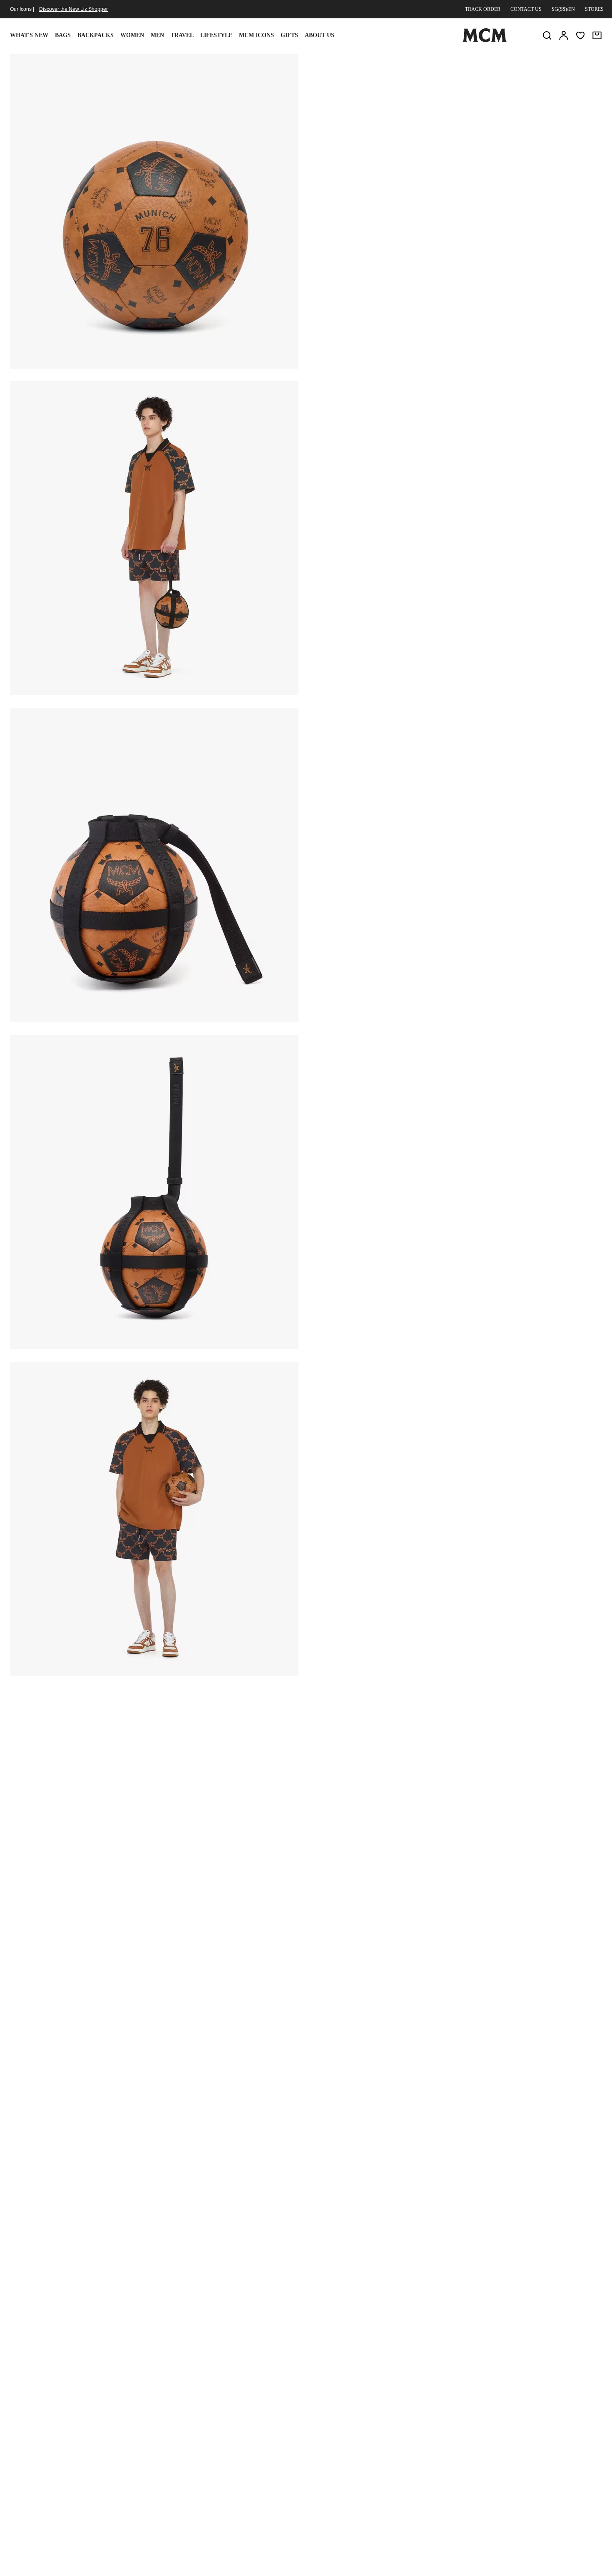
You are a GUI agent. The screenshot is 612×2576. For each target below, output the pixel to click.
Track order (483, 9)
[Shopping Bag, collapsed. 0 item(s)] (597, 35)
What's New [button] (29, 35)
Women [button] (132, 35)
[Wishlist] (580, 35)
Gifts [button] (289, 35)
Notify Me (456, 155)
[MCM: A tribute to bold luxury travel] (485, 40)
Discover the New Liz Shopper (73, 9)
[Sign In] (564, 35)
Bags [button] (63, 35)
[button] (154, 211)
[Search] (547, 35)
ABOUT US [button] (320, 35)
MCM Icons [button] (256, 35)
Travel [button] (182, 35)
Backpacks (96, 35)
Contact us (526, 9)
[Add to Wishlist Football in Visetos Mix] (547, 64)
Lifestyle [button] (216, 35)
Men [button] (157, 35)
